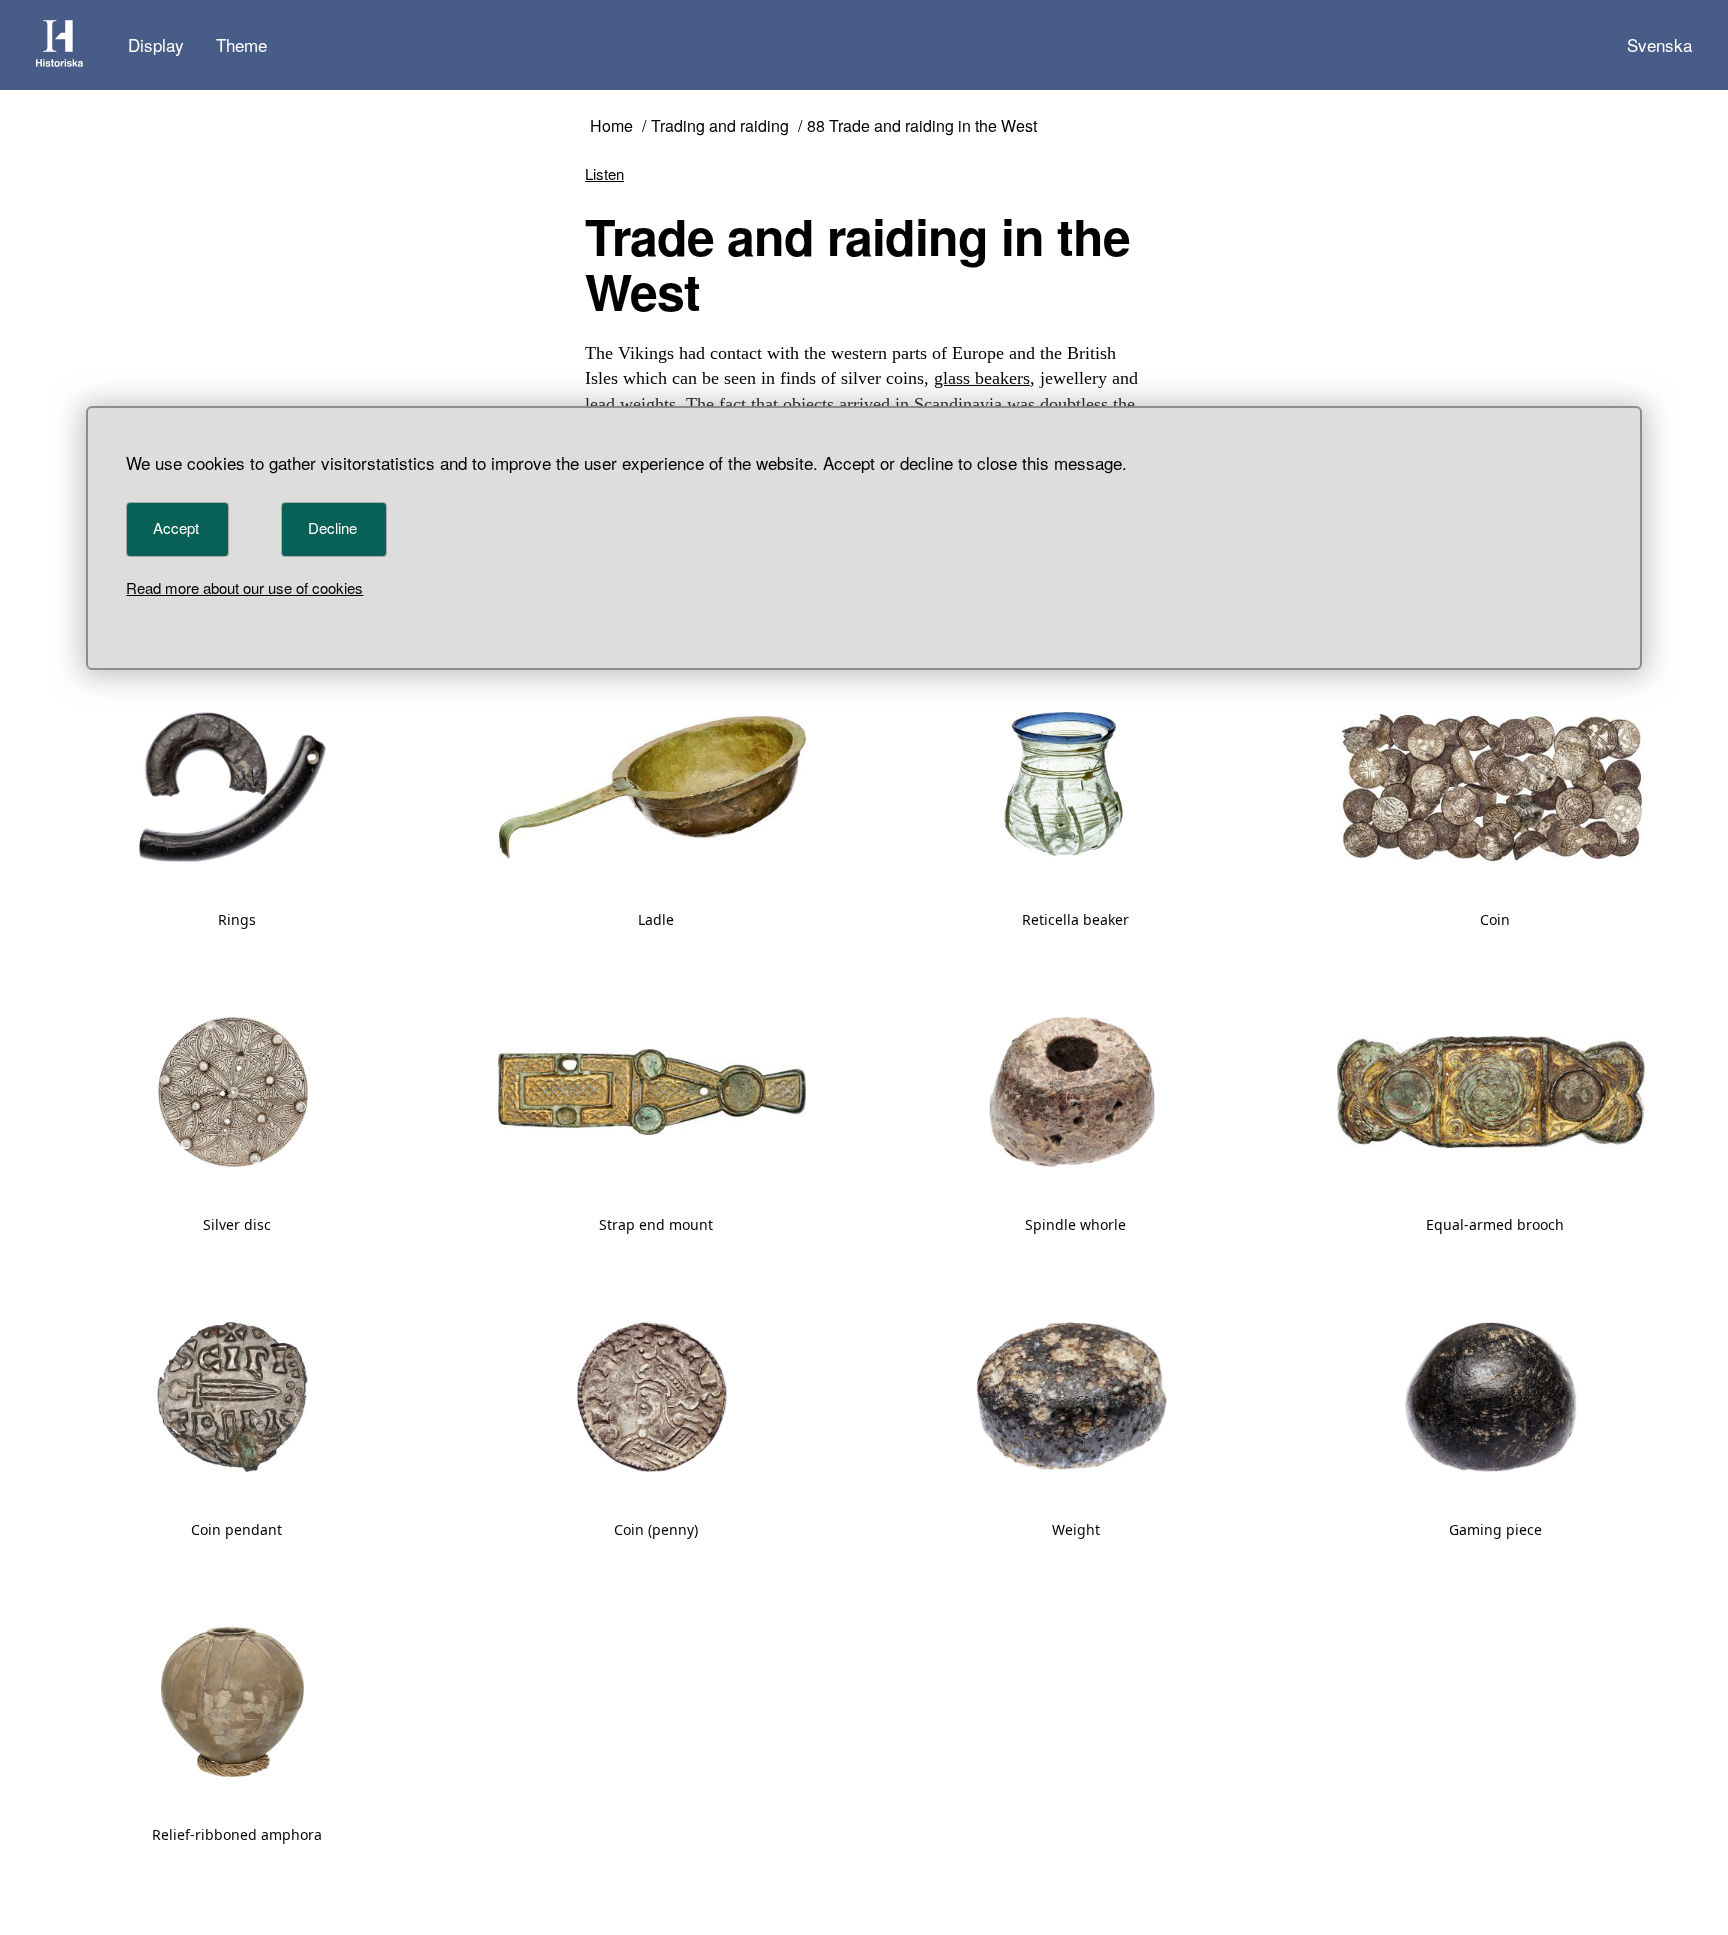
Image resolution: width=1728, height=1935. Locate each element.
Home (611, 126)
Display (156, 44)
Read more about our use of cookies (244, 587)
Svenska (1659, 44)
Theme (241, 44)
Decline (332, 527)
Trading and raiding (720, 126)
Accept (176, 527)
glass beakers (982, 378)
